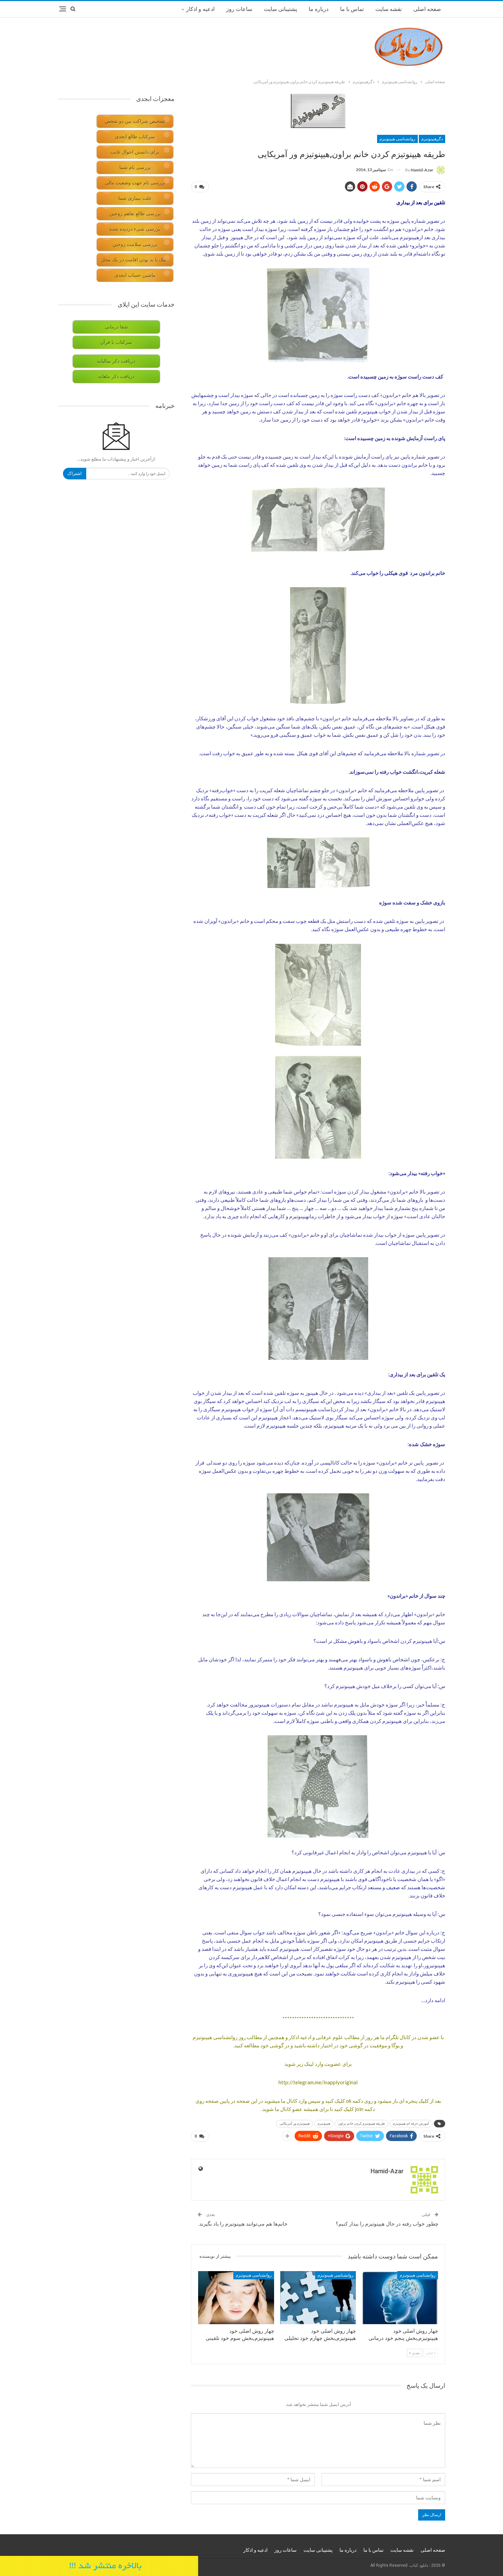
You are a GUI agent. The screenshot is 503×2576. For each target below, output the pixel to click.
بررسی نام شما (135, 168)
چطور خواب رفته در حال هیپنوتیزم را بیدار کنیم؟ (387, 2224)
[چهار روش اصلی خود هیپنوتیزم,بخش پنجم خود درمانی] (400, 2298)
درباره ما (319, 9)
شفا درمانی (116, 327)
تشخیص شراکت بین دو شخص (135, 121)
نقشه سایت (389, 9)
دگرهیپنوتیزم (432, 139)
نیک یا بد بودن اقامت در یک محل (134, 260)
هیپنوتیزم (324, 2123)
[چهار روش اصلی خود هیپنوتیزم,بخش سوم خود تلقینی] (236, 2298)
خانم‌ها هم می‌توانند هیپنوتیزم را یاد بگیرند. (243, 2224)
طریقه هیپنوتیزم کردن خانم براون (362, 2123)
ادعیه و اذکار (200, 9)
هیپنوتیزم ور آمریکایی (295, 2123)
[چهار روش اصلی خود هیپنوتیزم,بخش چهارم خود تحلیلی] (318, 2298)
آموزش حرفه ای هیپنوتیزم (411, 2123)
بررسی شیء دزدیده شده (135, 229)
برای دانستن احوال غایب (135, 152)
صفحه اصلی (427, 9)
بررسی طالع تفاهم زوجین (135, 214)
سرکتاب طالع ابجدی (135, 137)
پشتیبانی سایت (280, 9)
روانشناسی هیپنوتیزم (397, 139)
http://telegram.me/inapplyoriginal (318, 2082)
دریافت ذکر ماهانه (116, 377)
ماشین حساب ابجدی (135, 275)
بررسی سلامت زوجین (135, 244)
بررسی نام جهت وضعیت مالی (135, 183)
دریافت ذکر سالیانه (116, 361)
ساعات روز (239, 9)
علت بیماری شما (135, 198)
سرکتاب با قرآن (116, 342)
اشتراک (75, 473)
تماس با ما (352, 9)
